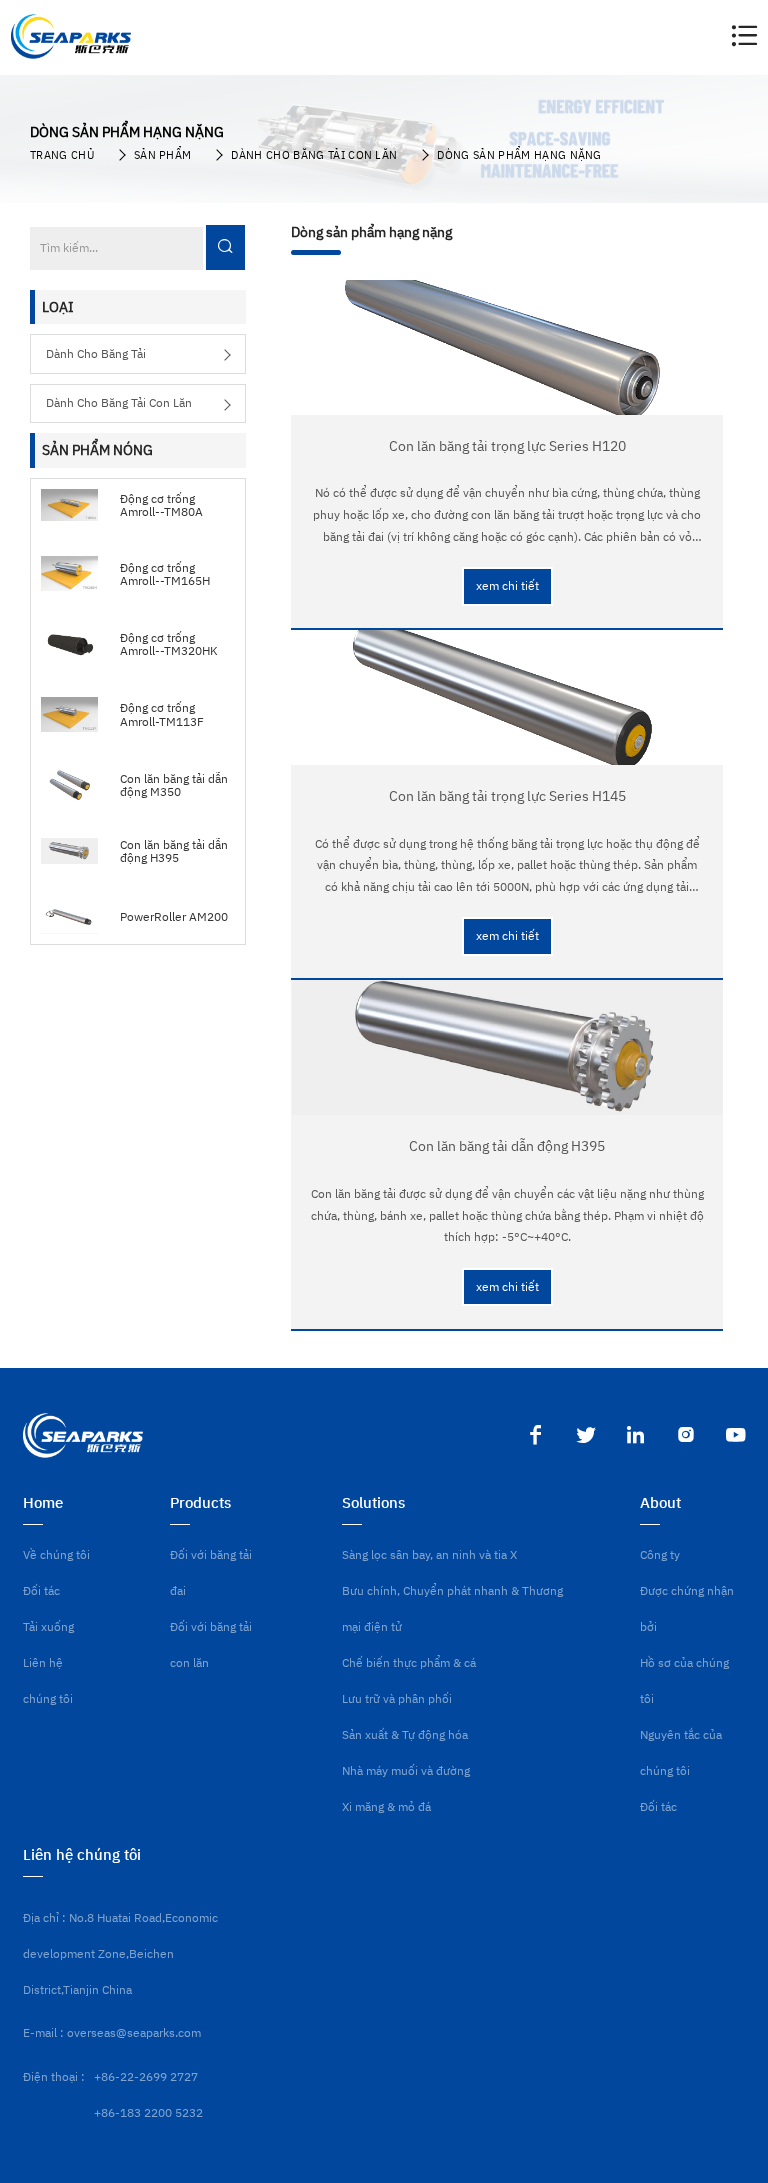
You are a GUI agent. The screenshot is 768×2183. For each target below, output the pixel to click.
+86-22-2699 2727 (146, 2076)
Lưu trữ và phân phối (397, 1698)
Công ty (660, 1554)
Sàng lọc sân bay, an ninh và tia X (429, 1554)
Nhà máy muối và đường (406, 1770)
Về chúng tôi (56, 1554)
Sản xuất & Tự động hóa (405, 1734)
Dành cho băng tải (96, 353)
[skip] (71, 36)
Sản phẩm (163, 155)
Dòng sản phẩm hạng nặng (519, 155)
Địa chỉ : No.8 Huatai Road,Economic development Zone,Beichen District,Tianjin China (120, 1953)
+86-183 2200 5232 (148, 2112)
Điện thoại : (54, 2076)
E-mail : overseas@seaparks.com (112, 2032)
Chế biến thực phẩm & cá (409, 1662)
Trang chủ (62, 155)
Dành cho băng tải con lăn (314, 155)
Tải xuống (48, 1626)
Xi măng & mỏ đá (386, 1806)
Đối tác (41, 1590)
